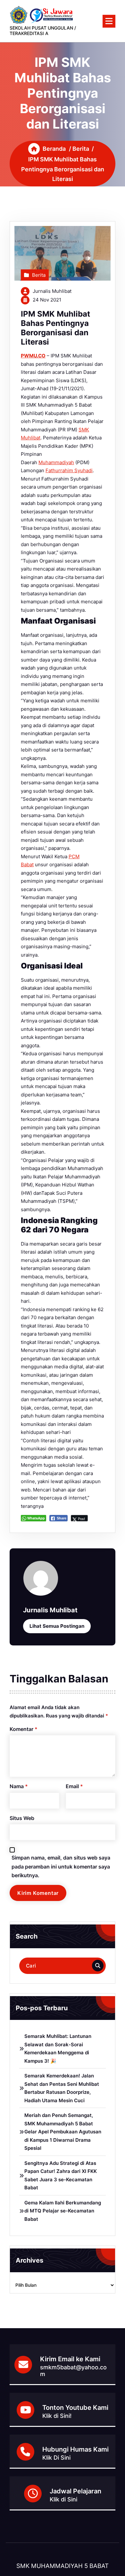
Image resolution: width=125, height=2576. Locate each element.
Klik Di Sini (56, 2458)
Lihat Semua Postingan (57, 1626)
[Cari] (98, 1966)
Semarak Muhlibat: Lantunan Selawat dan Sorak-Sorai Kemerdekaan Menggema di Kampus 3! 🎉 (58, 2049)
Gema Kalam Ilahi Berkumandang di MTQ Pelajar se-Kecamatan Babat (63, 2211)
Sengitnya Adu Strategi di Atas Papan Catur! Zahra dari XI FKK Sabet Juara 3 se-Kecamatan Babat (61, 2175)
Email (74, 1786)
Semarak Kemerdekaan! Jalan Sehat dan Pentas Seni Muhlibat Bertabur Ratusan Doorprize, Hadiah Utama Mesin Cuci (62, 2088)
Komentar (24, 1729)
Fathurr (54, 470)
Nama (19, 1786)
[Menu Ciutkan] (109, 21)
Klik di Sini (63, 2499)
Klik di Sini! (57, 2416)
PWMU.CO (33, 356)
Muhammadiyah (56, 462)
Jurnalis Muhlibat (52, 291)
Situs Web (22, 1818)
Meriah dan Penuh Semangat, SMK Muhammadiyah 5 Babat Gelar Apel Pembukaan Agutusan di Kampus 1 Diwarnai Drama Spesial (63, 2132)
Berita (81, 149)
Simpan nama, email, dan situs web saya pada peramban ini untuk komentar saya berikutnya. (61, 1866)
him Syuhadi (79, 470)
